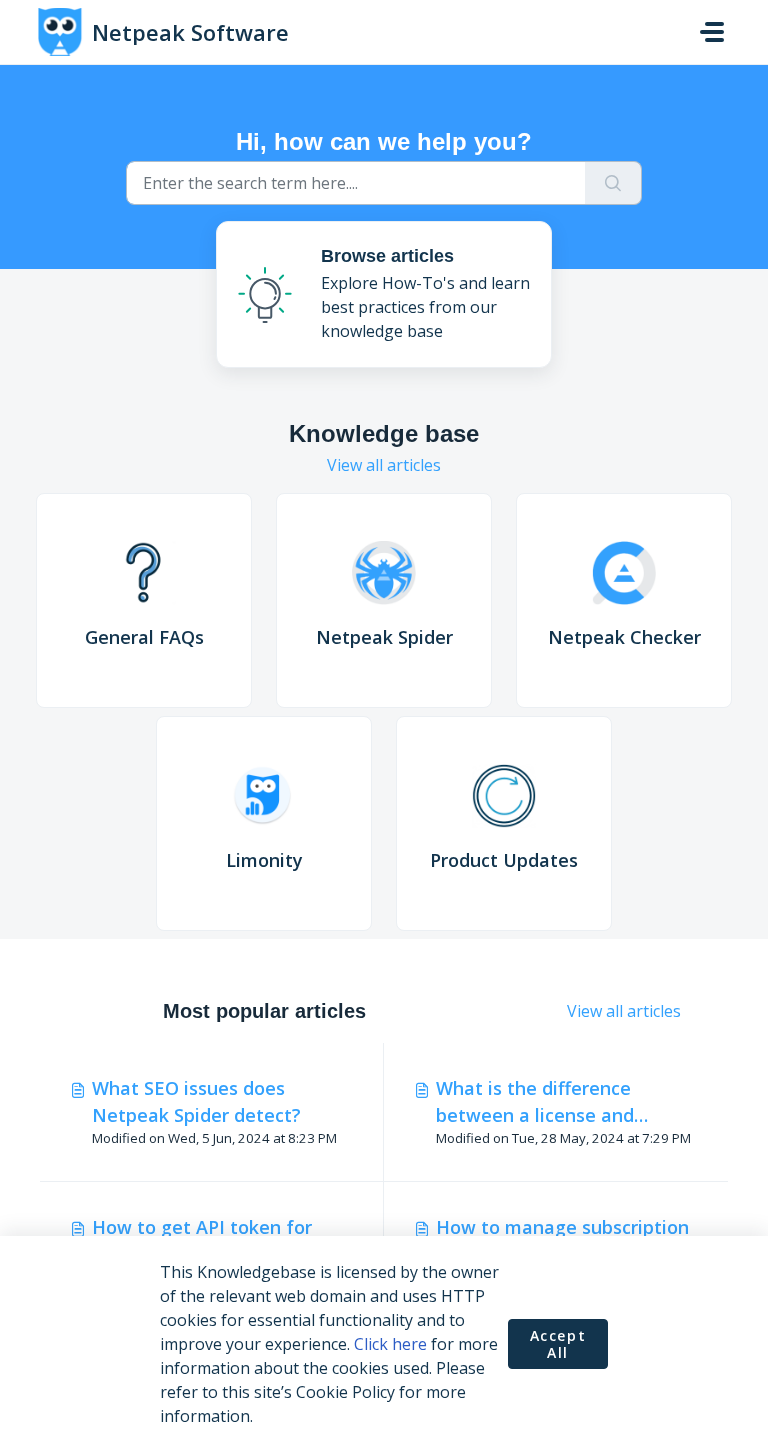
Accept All (558, 1344)
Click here (390, 1344)
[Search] (613, 183)
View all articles (384, 465)
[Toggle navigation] (712, 32)
